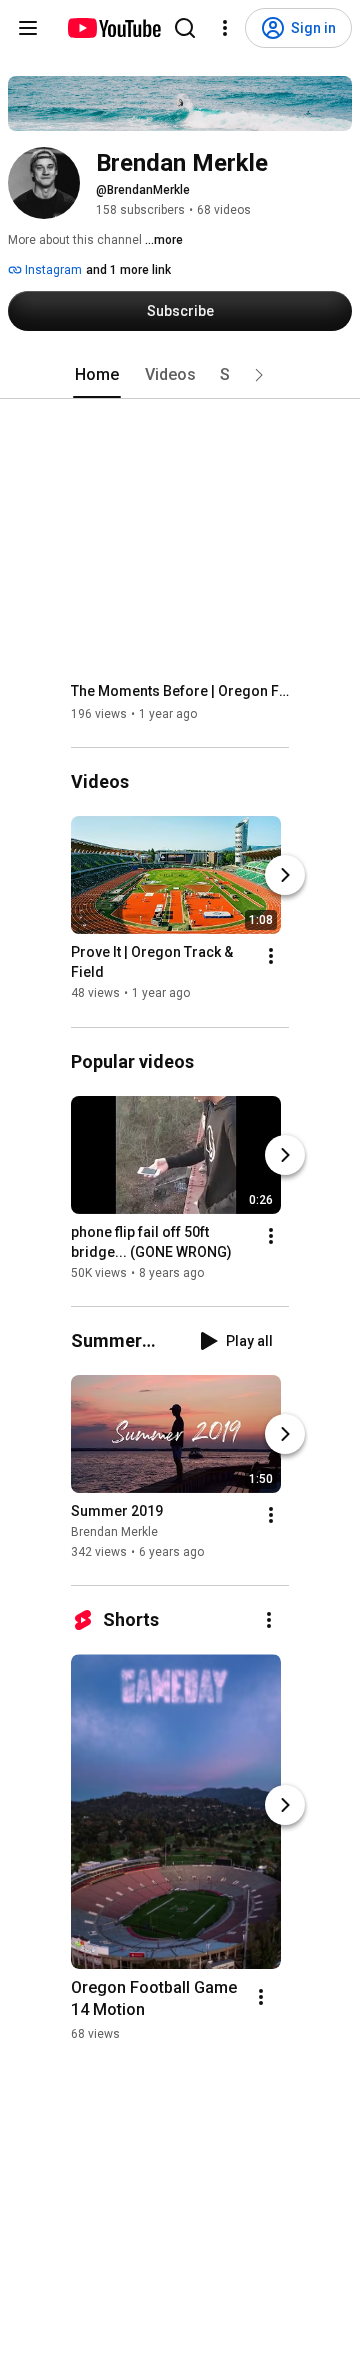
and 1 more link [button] (128, 270)
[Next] (285, 876)
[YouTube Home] (113, 28)
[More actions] (271, 957)
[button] (259, 375)
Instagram (52, 270)
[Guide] (28, 28)
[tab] (97, 375)
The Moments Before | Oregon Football (180, 691)
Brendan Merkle (114, 1532)
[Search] (185, 28)
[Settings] (225, 28)
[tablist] (180, 375)
